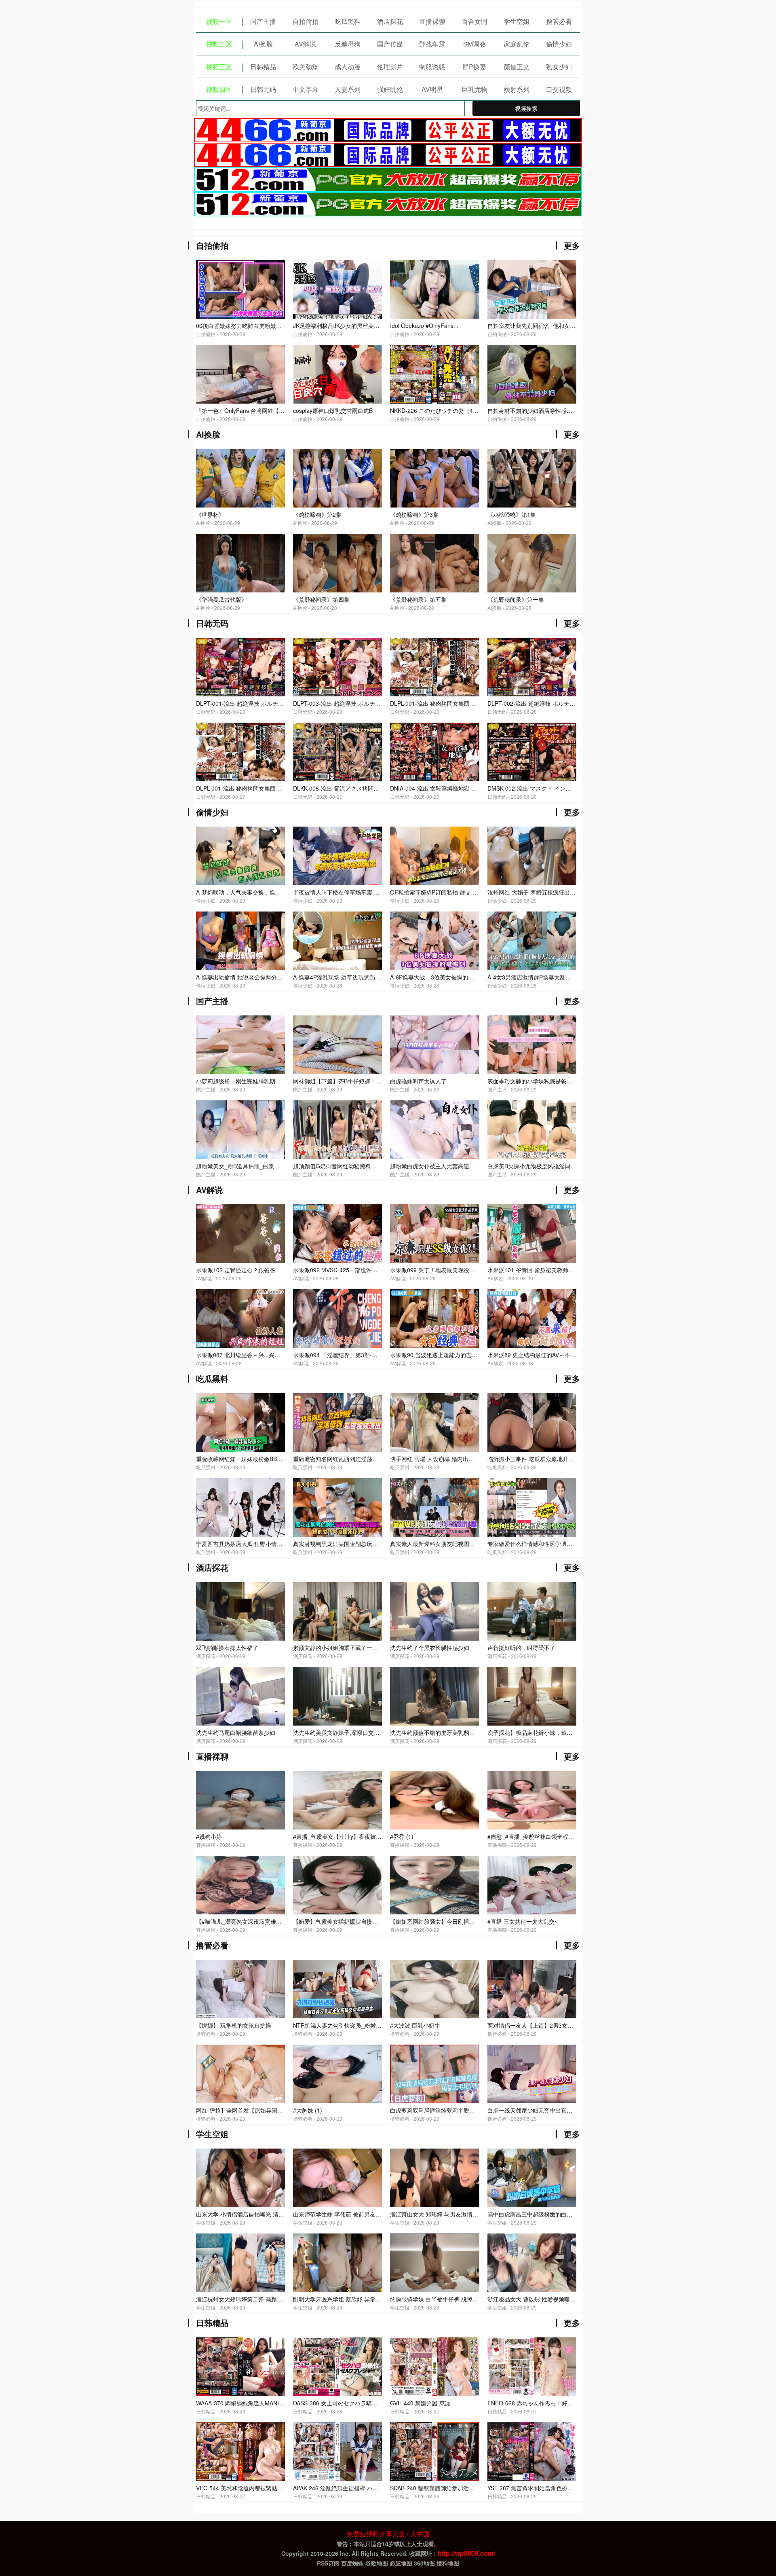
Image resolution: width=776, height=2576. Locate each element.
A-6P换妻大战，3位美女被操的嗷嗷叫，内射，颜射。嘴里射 (466, 977)
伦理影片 (390, 67)
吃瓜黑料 (348, 21)
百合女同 (474, 21)
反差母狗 (348, 44)
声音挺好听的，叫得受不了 (521, 1648)
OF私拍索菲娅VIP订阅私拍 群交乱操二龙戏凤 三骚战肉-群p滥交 (471, 892)
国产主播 (263, 21)
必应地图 (401, 2563)
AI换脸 (263, 44)
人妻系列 (348, 89)
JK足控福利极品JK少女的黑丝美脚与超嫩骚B (349, 326)
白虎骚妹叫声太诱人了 (418, 1081)
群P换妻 (474, 67)
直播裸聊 (432, 21)
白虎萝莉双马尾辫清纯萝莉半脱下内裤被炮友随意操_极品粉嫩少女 (474, 2110)
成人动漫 (348, 67)
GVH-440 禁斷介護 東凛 (420, 2403)
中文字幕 (306, 89)
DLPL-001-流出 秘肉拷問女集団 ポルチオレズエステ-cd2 (462, 703)
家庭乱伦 (517, 44)
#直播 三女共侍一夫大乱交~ (523, 1921)
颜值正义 (517, 67)
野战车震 (432, 44)
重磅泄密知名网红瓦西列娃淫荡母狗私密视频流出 (355, 1459)
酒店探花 (390, 21)
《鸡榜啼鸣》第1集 (512, 514)
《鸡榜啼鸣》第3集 (414, 514)
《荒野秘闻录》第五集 (418, 599)
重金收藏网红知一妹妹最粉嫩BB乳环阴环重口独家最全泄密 (270, 1459)
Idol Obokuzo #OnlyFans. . (424, 326)
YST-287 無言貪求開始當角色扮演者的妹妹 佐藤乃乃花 (557, 2488)
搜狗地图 (448, 2563)
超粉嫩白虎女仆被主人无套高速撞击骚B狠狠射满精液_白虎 (464, 1166)
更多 (572, 245)
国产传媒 (390, 44)
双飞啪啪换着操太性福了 (227, 1648)
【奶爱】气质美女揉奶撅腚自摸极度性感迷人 (350, 1921)
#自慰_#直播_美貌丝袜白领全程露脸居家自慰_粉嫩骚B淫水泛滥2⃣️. (571, 1836)
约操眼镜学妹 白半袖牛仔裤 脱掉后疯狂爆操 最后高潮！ (460, 2299)
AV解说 (305, 44)
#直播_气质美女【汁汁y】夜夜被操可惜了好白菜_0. (358, 1836)
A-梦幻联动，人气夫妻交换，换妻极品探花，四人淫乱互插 (270, 892)
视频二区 (219, 44)
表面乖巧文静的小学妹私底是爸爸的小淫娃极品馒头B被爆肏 (563, 1081)
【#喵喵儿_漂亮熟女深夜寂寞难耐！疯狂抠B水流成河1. (266, 1921)
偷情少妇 (559, 44)
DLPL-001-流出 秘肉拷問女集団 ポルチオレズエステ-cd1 (268, 788)
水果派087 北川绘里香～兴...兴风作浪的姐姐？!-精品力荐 (268, 1355)
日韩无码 (263, 89)
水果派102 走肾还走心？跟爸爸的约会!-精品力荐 (257, 1270)
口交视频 (559, 89)
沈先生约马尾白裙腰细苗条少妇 (236, 1732)
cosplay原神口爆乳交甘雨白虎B (333, 410)
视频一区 (219, 21)
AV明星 (432, 89)
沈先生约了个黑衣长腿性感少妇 (430, 1648)
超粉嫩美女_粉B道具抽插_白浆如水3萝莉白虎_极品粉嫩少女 (272, 1166)
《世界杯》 (210, 514)
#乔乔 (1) (402, 1836)
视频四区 (219, 89)
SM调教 (474, 44)
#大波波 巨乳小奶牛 (415, 2025)
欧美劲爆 (306, 67)
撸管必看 (559, 21)
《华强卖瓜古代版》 (221, 599)
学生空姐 (517, 21)
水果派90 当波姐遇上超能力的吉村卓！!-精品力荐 (452, 1355)
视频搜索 (526, 108)
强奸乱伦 (390, 89)
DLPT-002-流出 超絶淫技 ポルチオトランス (543, 703)
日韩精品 (263, 67)
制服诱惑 (432, 67)
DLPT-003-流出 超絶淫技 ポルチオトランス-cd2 (354, 703)
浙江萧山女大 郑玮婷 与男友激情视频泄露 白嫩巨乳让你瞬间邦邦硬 (474, 2214)
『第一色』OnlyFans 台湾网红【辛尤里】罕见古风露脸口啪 (271, 410)
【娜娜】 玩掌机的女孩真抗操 (234, 2025)
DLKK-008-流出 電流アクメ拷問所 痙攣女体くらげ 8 (359, 788)
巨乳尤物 (474, 89)
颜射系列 (517, 89)
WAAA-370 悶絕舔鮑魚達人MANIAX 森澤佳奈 (253, 2403)
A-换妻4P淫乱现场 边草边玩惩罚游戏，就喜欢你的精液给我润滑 (374, 977)
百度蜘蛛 (352, 2563)
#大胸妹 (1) (308, 2110)
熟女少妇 (559, 67)
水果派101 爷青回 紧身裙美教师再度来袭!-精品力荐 (552, 1270)
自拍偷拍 (306, 21)
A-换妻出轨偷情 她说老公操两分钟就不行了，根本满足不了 (270, 977)
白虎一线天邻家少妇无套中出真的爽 (533, 2110)
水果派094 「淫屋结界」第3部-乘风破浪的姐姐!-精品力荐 (365, 1355)
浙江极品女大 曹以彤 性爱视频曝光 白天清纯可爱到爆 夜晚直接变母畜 (576, 2299)
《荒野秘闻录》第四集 (321, 599)
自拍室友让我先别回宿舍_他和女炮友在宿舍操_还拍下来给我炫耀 (570, 326)
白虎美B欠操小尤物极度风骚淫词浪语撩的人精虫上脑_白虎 (562, 1166)
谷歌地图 (377, 2563)
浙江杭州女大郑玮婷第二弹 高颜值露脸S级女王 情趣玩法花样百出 (279, 2299)
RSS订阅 (328, 2563)
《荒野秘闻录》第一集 (516, 599)
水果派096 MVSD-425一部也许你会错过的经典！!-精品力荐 (368, 1270)
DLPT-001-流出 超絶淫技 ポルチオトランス (251, 703)
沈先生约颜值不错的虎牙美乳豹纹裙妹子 (441, 1732)
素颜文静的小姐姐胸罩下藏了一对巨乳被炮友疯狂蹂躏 (361, 1648)
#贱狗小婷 (209, 1836)
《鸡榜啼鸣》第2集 (317, 514)
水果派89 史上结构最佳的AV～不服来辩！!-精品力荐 (553, 1355)
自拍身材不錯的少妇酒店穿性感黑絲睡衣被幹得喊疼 (552, 410)
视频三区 (219, 67)
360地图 (424, 2563)
